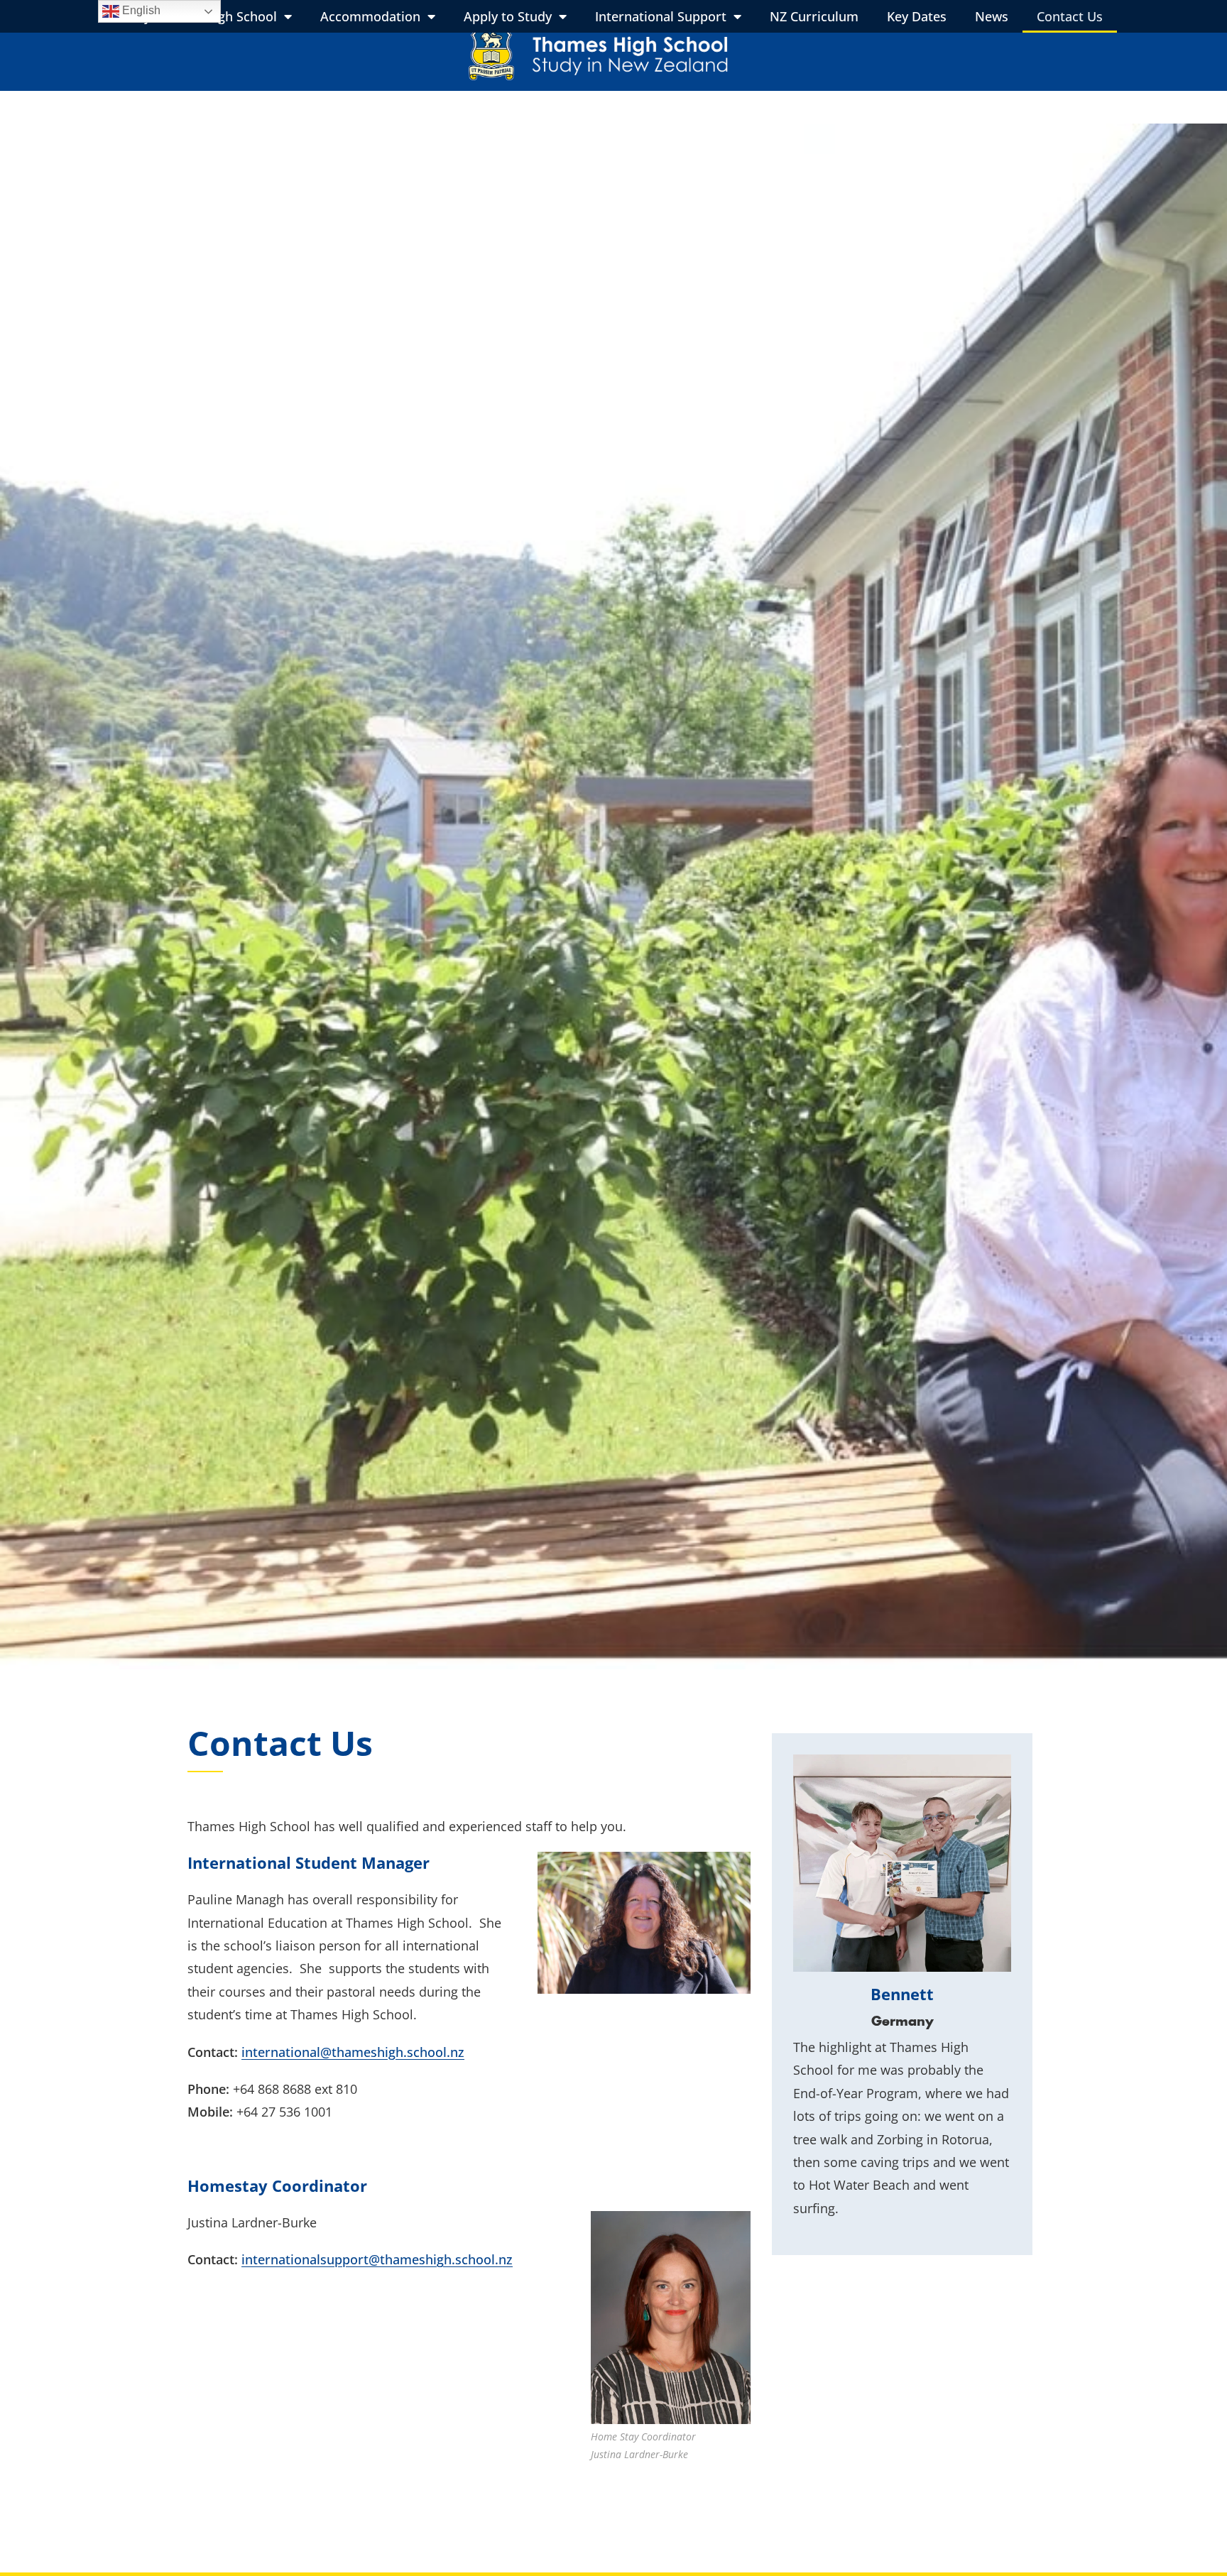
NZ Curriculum (814, 16)
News (992, 16)
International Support (661, 16)
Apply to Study (508, 16)
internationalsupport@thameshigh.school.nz (377, 2259)
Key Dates (917, 16)
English (140, 10)
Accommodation (370, 16)
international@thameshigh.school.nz (353, 2052)
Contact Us (1070, 16)
